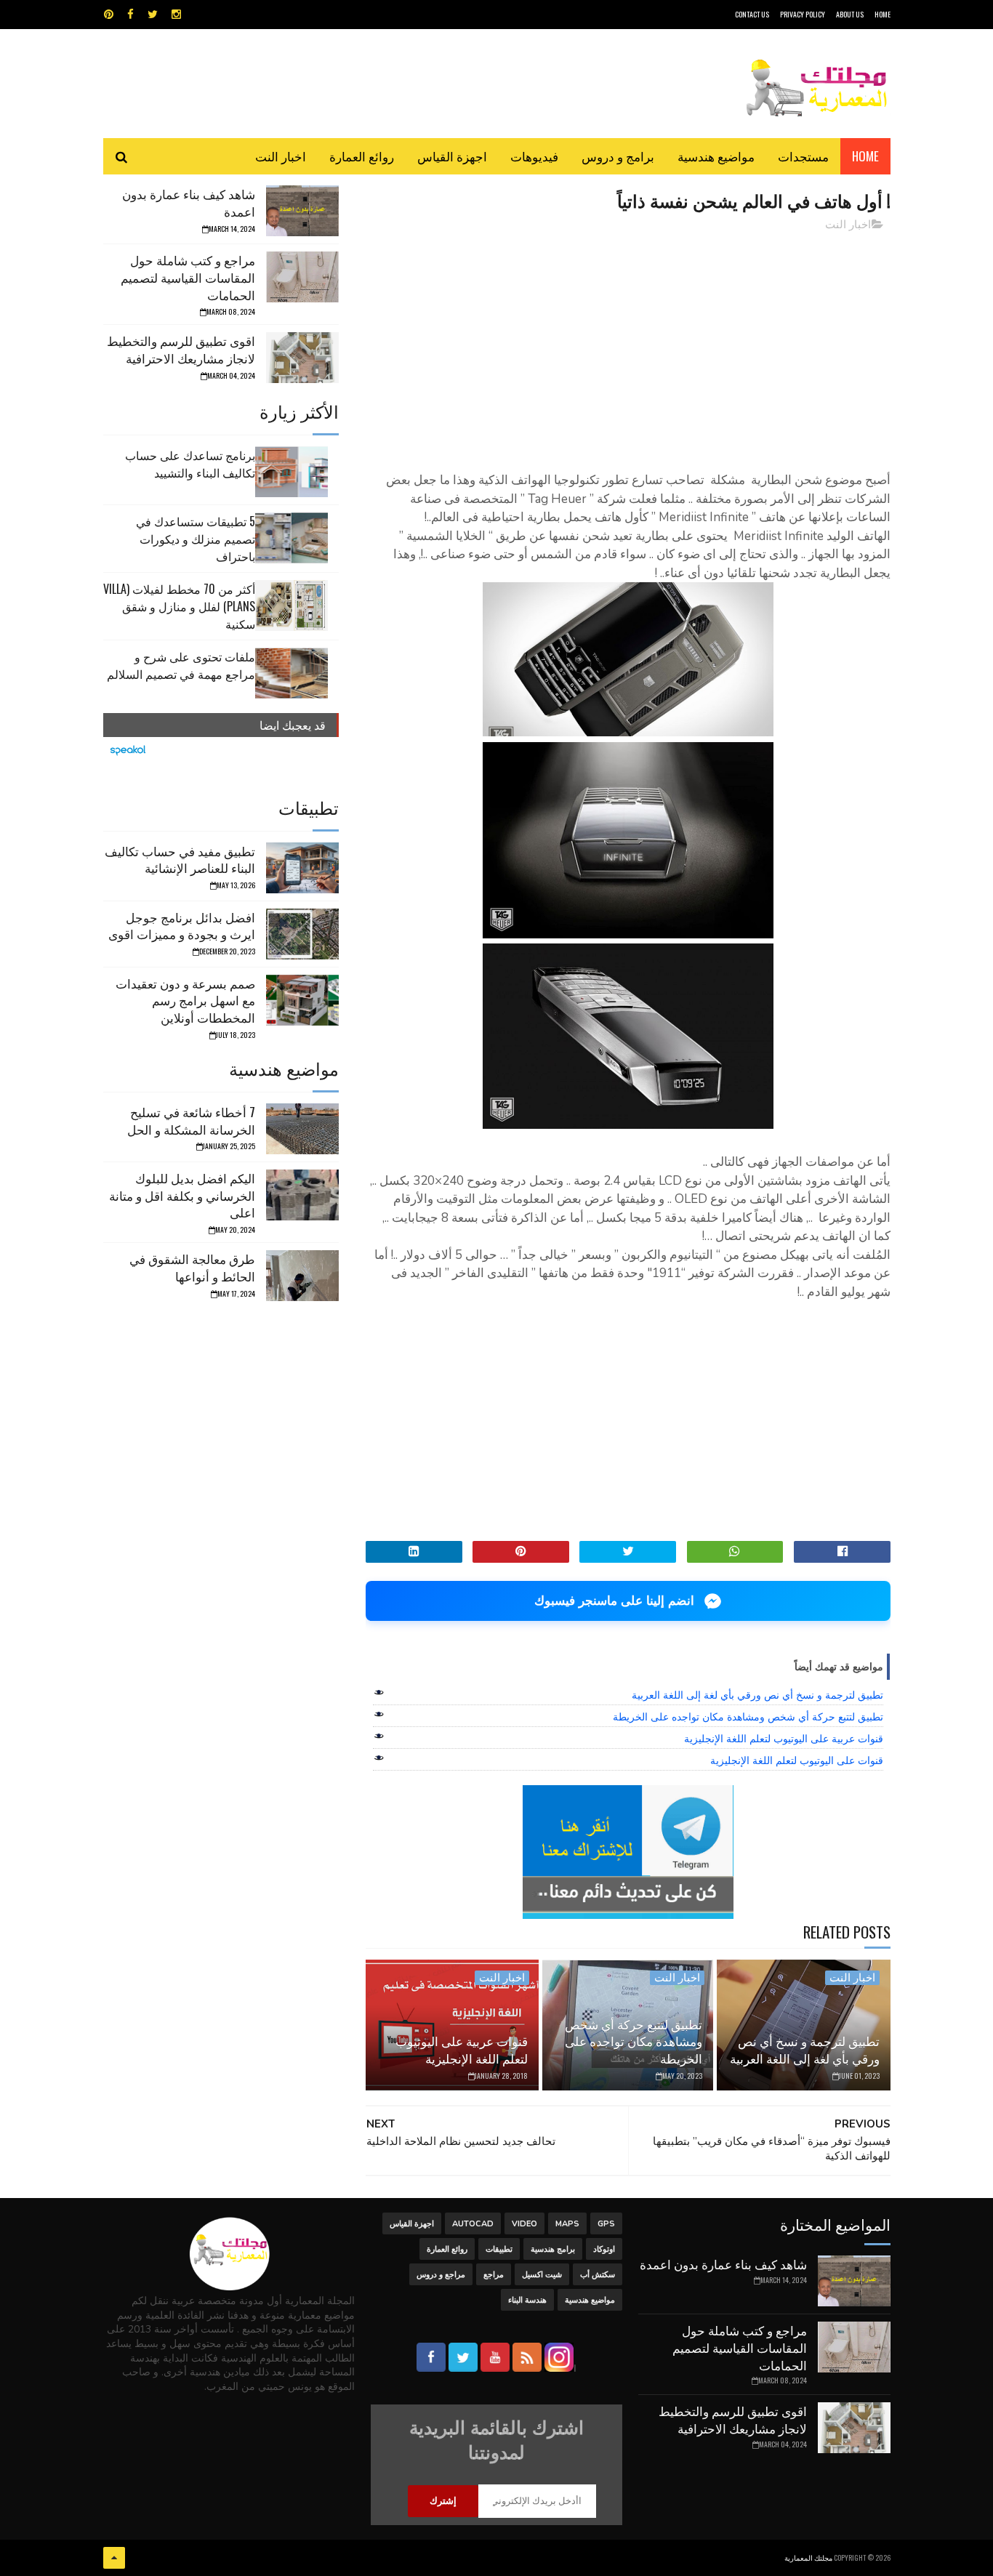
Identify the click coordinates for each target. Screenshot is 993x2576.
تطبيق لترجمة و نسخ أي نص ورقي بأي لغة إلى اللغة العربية (757, 1695)
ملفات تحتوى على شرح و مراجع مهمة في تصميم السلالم (181, 665)
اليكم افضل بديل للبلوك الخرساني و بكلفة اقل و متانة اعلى (182, 1195)
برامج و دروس (618, 156)
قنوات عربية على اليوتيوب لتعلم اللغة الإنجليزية (784, 1739)
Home (865, 156)
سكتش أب (598, 2275)
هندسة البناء (527, 2300)
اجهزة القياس (452, 156)
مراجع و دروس (441, 2275)
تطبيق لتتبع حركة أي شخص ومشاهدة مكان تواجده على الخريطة (748, 1717)
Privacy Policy (803, 14)
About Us (850, 14)
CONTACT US (752, 14)
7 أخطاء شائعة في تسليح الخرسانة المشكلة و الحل (191, 1120)
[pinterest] (109, 15)
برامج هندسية (553, 2249)
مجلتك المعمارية (808, 2557)
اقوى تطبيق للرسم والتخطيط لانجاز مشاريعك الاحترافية (181, 349)
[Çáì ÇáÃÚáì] (114, 2558)
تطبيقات (499, 2249)
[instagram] (176, 15)
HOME (883, 14)
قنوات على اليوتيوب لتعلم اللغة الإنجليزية (797, 1760)
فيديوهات (534, 156)
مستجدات (803, 156)
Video (524, 2224)
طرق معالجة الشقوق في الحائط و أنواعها (192, 1267)
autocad (473, 2224)
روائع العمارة (362, 156)
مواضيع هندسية (716, 156)
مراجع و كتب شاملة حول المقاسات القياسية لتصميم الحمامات (188, 277)
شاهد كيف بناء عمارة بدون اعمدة (189, 202)
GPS (606, 2224)
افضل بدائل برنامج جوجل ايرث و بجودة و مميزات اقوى (182, 926)
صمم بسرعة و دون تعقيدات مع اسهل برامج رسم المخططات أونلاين (185, 1001)
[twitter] (153, 15)
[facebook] (130, 15)
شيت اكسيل (542, 2275)
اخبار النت (281, 156)
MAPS (567, 2224)
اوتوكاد (604, 2249)
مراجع (494, 2275)
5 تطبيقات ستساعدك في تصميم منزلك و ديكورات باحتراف (196, 539)
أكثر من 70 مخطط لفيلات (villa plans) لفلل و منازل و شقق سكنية (179, 606)
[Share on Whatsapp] (735, 1552)
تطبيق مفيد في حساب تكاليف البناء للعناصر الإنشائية (180, 860)
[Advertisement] (628, 345)
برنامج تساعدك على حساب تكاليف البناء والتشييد (190, 464)
